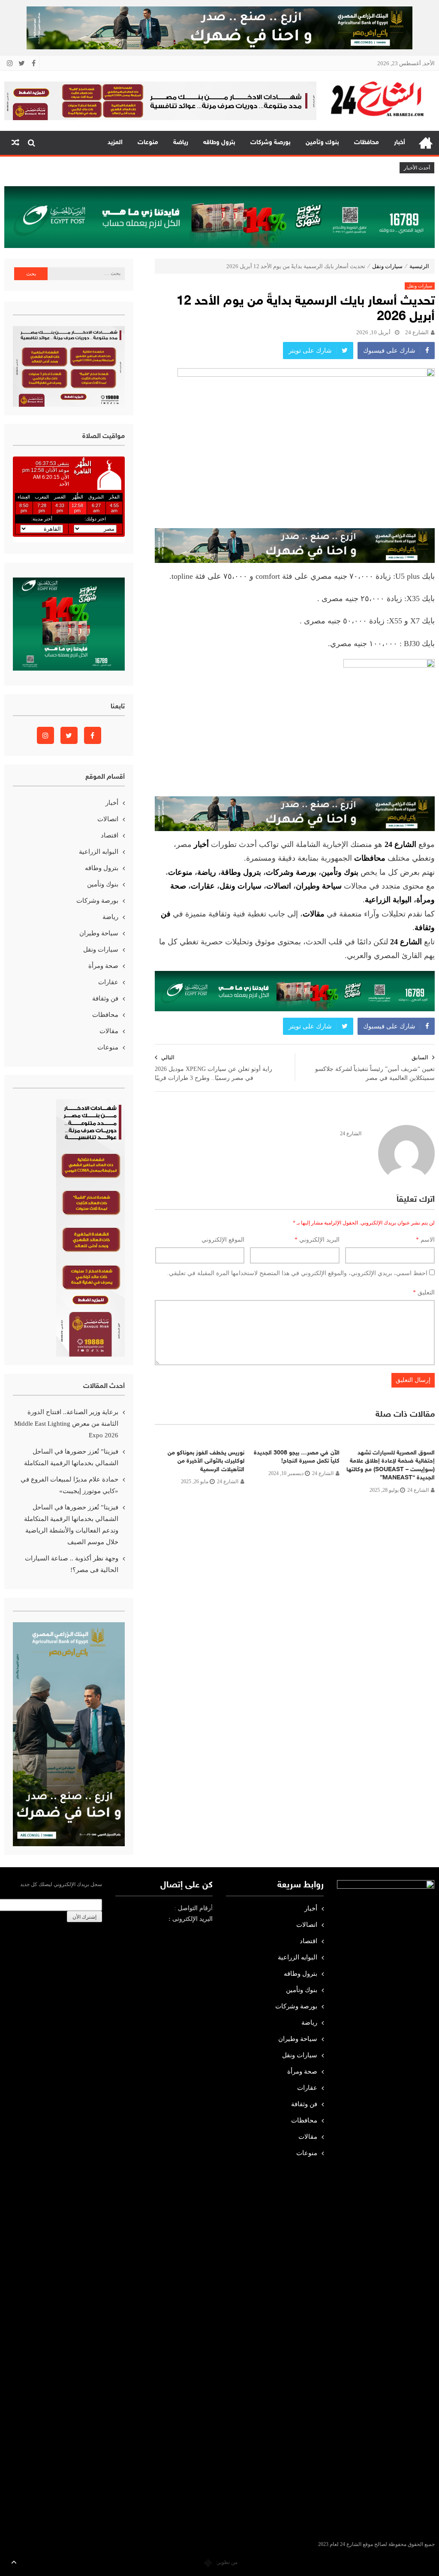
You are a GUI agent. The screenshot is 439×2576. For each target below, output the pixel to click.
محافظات (367, 143)
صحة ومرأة (103, 966)
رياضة (181, 143)
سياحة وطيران (319, 886)
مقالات (109, 1031)
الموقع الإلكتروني (223, 1240)
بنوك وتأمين (322, 143)
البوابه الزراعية (99, 852)
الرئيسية (426, 143)
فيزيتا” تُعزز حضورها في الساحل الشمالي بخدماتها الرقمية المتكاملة (71, 1457)
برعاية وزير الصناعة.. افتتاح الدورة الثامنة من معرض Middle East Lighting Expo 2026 (66, 1424)
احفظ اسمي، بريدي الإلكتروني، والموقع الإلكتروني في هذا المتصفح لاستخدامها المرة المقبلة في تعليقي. (297, 1273)
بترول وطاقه (219, 143)
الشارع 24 (417, 332)
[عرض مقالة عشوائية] (15, 143)
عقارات (203, 886)
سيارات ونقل (387, 266)
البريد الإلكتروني (317, 1240)
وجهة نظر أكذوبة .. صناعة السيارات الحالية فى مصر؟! (72, 1564)
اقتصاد (110, 835)
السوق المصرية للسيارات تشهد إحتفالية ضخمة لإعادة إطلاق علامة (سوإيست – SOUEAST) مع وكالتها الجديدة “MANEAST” (391, 1466)
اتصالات (279, 886)
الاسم (425, 1240)
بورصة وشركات (271, 143)
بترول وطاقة (241, 872)
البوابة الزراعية (388, 900)
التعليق (424, 1293)
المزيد (115, 143)
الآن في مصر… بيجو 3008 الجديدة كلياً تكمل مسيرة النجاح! (297, 1457)
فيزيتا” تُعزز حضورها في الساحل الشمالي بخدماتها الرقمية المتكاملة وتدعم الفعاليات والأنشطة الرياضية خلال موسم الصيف (71, 1525)
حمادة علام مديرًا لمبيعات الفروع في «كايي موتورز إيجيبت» (69, 1485)
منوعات (148, 143)
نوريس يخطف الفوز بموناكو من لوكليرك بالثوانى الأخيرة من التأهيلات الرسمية (206, 1461)
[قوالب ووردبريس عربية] (208, 2562)
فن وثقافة (105, 998)
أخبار (400, 143)
